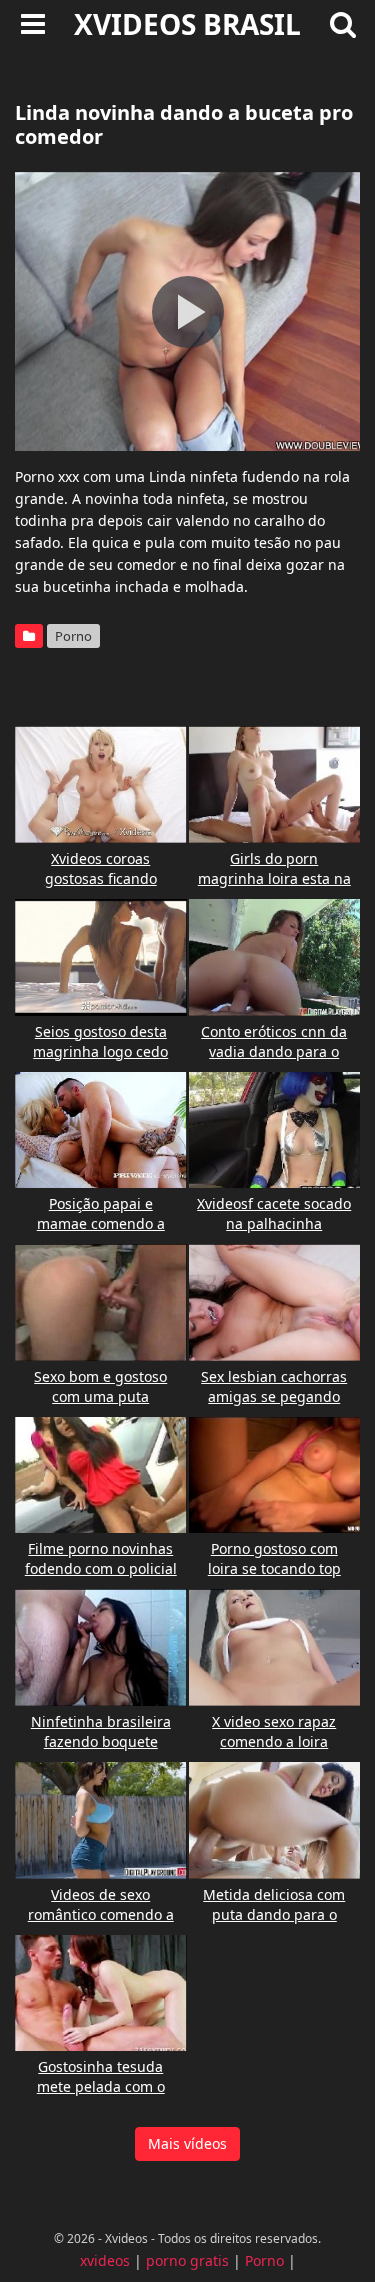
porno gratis (187, 2260)
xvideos (105, 2260)
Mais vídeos (187, 2143)
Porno (73, 636)
